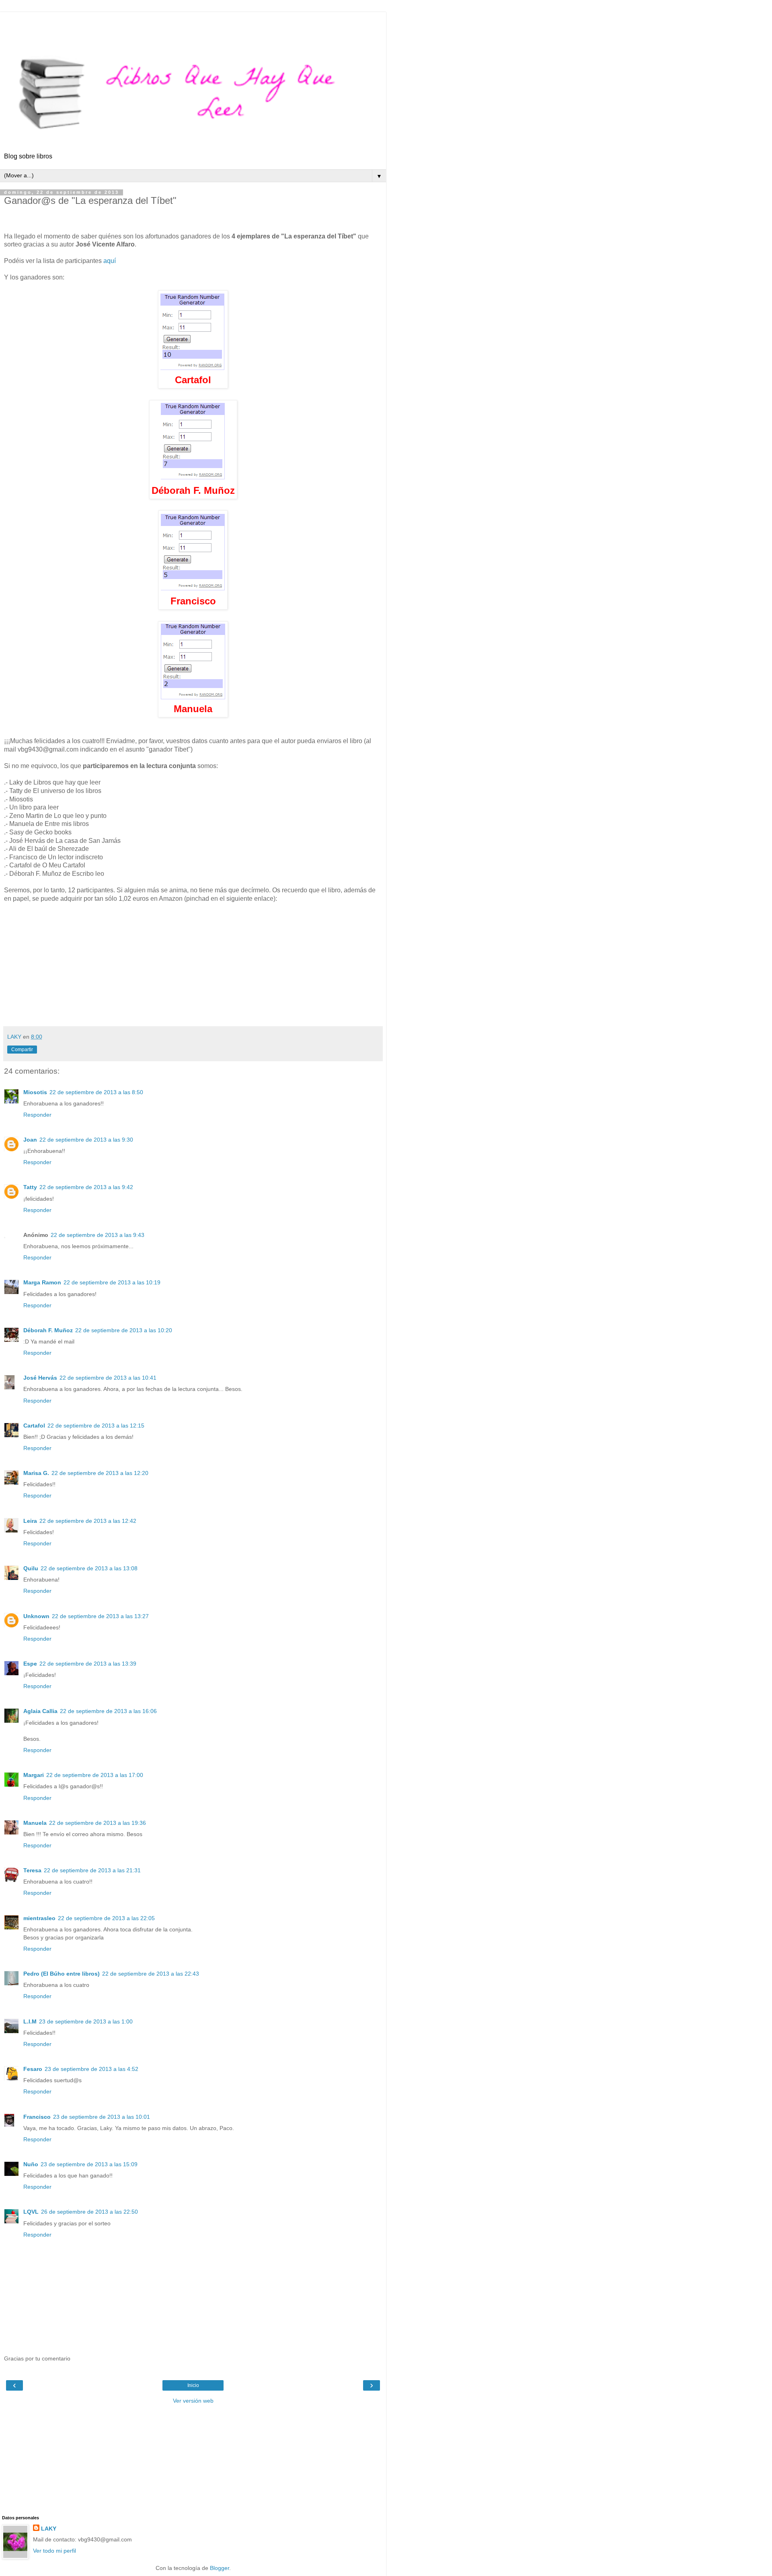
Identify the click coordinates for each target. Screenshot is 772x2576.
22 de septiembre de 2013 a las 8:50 (96, 1092)
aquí (110, 261)
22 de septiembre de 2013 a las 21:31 (92, 1870)
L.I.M (30, 2021)
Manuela (35, 1823)
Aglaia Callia (40, 1711)
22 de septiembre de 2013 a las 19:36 (98, 1823)
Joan (30, 1140)
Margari (34, 1775)
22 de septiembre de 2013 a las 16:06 (108, 1711)
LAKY (49, 2529)
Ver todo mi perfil (54, 2551)
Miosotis (35, 1092)
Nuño (31, 2164)
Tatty (30, 1187)
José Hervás (40, 1378)
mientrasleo (39, 1918)
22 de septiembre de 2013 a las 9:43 (98, 1235)
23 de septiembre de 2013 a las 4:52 (91, 2069)
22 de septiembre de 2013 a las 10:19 (112, 1282)
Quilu (31, 1568)
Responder (37, 1115)
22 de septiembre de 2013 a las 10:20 (124, 1330)
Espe (30, 1664)
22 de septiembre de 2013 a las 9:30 (86, 1140)
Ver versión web (193, 2401)
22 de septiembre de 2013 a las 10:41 (108, 1378)
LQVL (31, 2212)
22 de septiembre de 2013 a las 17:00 (95, 1775)
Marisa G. (36, 1473)
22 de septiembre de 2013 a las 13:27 (100, 1616)
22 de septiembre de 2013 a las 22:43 (151, 1974)
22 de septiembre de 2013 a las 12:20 (100, 1473)
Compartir (22, 1050)
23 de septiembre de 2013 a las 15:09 (89, 2164)
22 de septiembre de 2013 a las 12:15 (96, 1426)
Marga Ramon (42, 1282)
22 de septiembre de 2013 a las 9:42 (86, 1187)
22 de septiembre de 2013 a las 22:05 (106, 1918)
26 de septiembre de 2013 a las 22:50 (89, 2212)
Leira (30, 1521)
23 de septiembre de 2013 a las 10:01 (102, 2117)
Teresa (32, 1870)
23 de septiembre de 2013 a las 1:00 (86, 2021)
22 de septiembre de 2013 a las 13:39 (88, 1664)
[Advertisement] (193, 22)
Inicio (193, 2385)
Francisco (37, 2117)
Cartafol (34, 1426)
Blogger (220, 2568)
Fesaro (33, 2069)
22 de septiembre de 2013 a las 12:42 (88, 1521)
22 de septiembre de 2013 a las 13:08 (89, 1568)
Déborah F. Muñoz (48, 1330)
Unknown (36, 1616)
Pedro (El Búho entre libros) (62, 1974)
